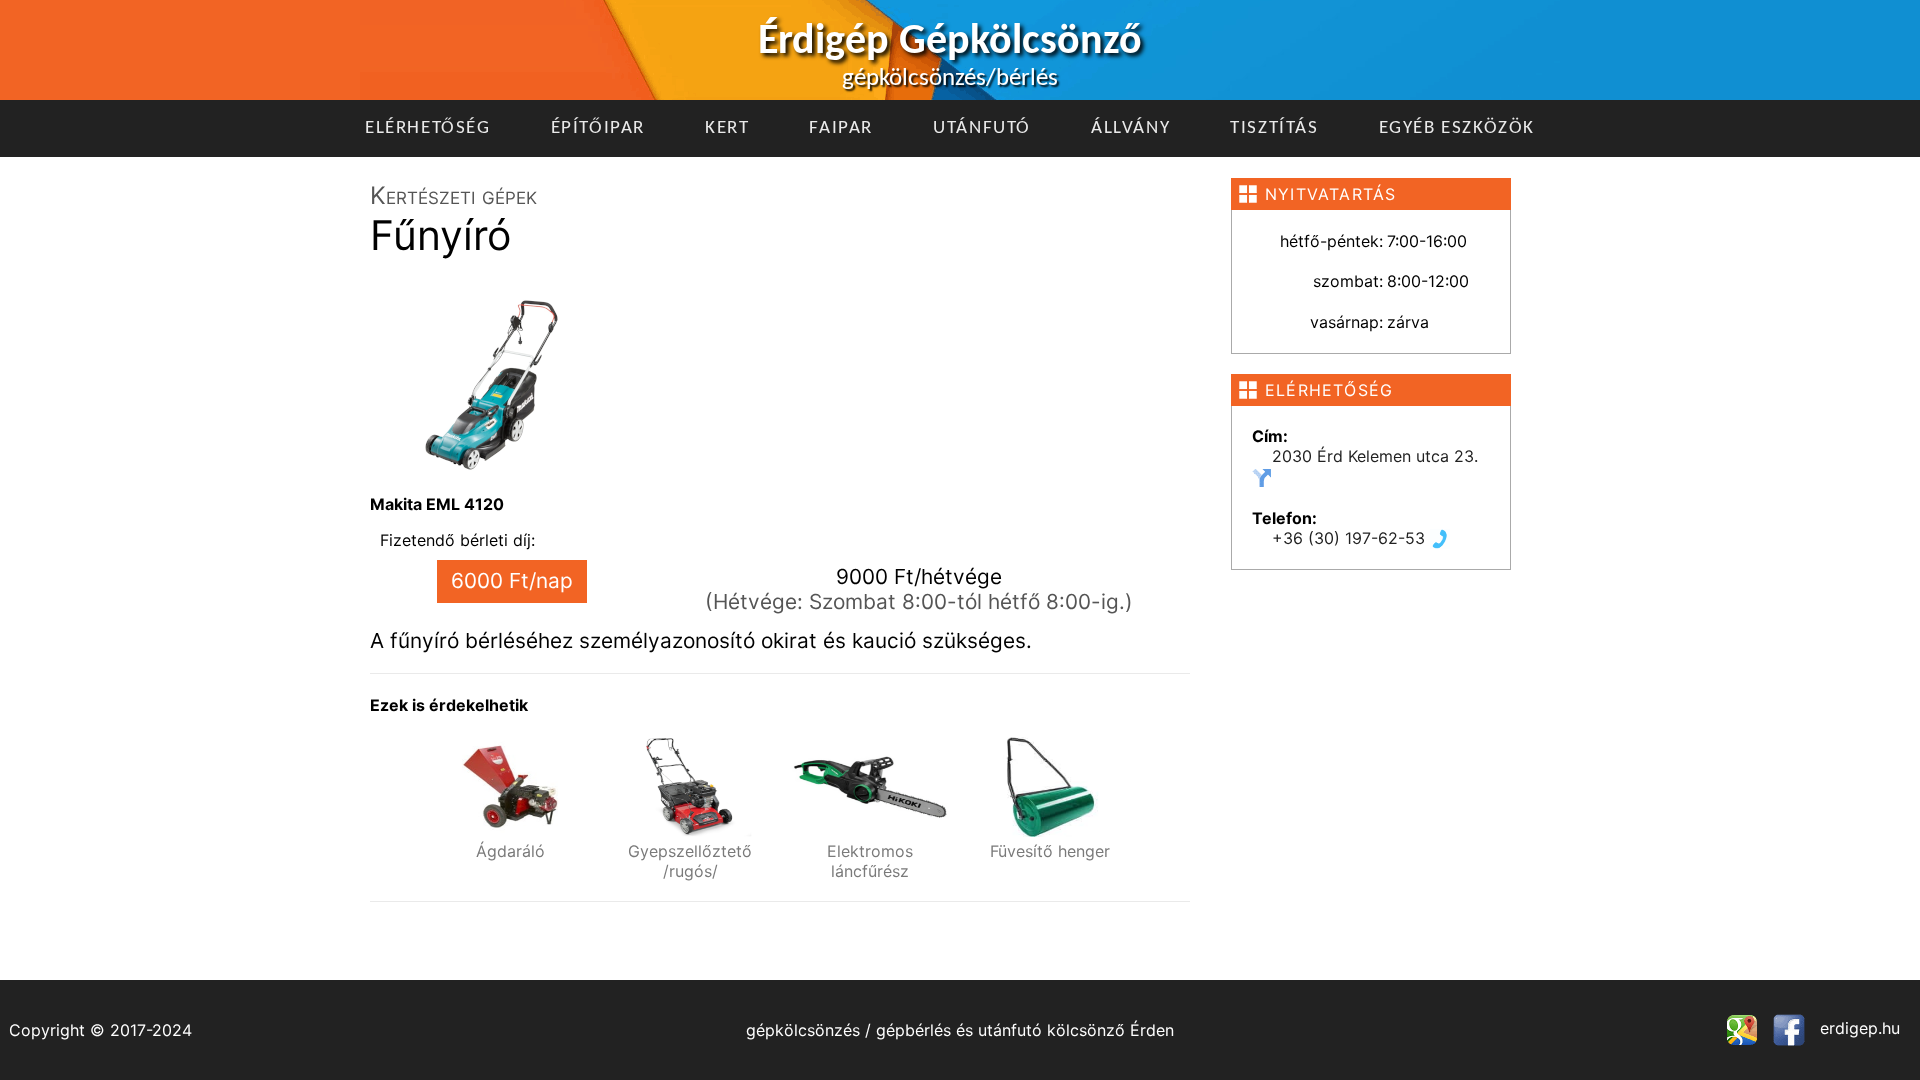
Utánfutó (982, 128)
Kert (727, 128)
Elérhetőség (428, 128)
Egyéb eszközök (1457, 128)
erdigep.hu (1857, 1028)
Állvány (1130, 128)
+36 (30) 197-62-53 (1351, 538)
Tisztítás (1274, 128)
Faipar (841, 128)
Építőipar (598, 128)
